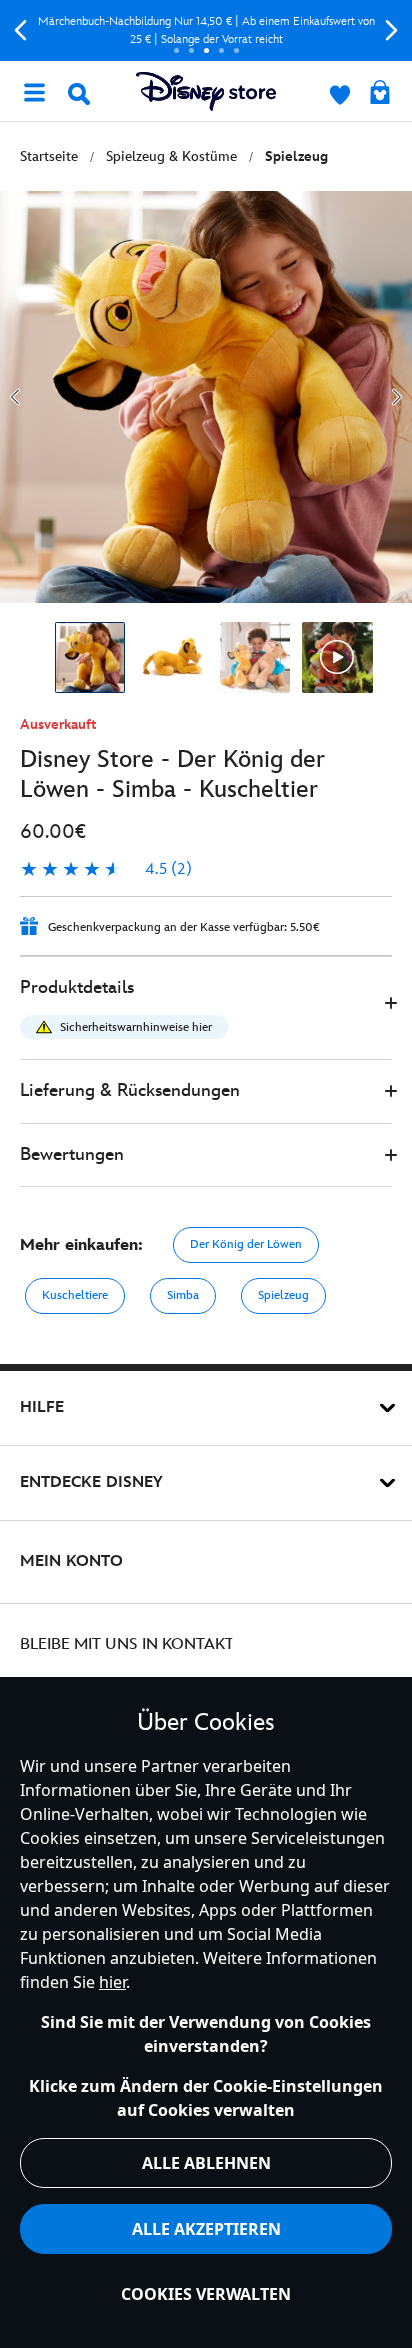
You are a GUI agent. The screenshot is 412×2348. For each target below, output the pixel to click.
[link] (106, 870)
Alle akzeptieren (206, 2229)
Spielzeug (283, 1295)
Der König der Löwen (246, 1244)
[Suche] (79, 94)
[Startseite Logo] (206, 91)
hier (112, 1982)
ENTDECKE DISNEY (91, 1482)
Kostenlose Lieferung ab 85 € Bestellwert (220, 30)
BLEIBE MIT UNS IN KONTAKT (127, 1644)
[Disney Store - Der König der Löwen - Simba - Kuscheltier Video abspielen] (337, 657)
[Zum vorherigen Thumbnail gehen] (15, 397)
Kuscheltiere (75, 1295)
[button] (206, 1008)
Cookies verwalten (206, 2294)
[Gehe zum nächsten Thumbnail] (397, 397)
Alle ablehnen (206, 2163)
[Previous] (20, 30)
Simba (183, 1295)
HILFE (42, 1407)
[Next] (391, 30)
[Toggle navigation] (34, 91)
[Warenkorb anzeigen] (380, 94)
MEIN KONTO (71, 1561)
